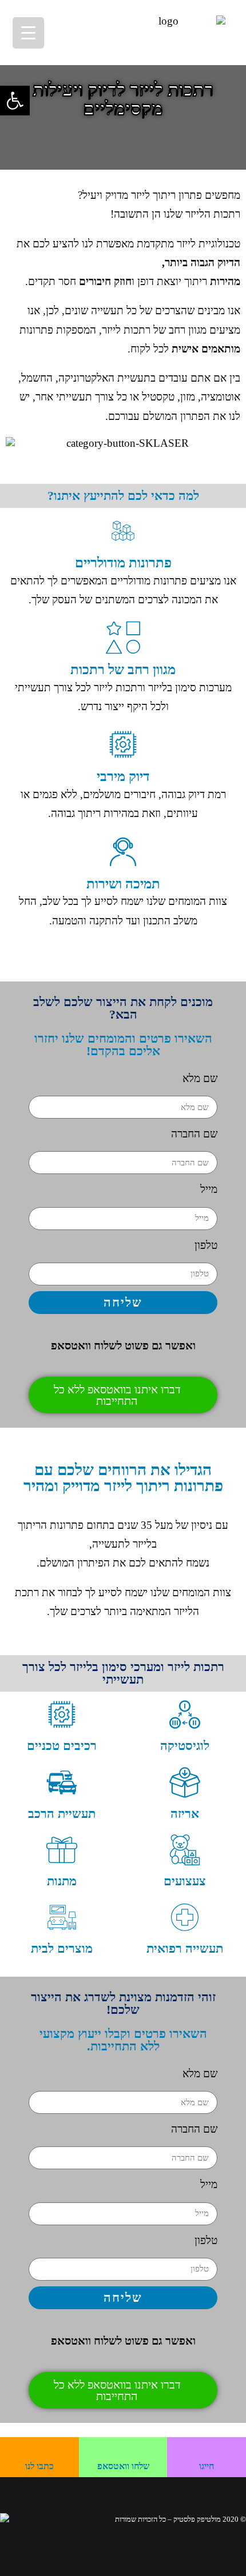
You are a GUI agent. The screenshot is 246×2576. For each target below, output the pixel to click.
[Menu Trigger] (28, 33)
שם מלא (200, 1078)
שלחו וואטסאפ (123, 2466)
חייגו (207, 2466)
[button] (15, 101)
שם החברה (194, 1134)
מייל (209, 1189)
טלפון (206, 1245)
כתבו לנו (39, 2466)
